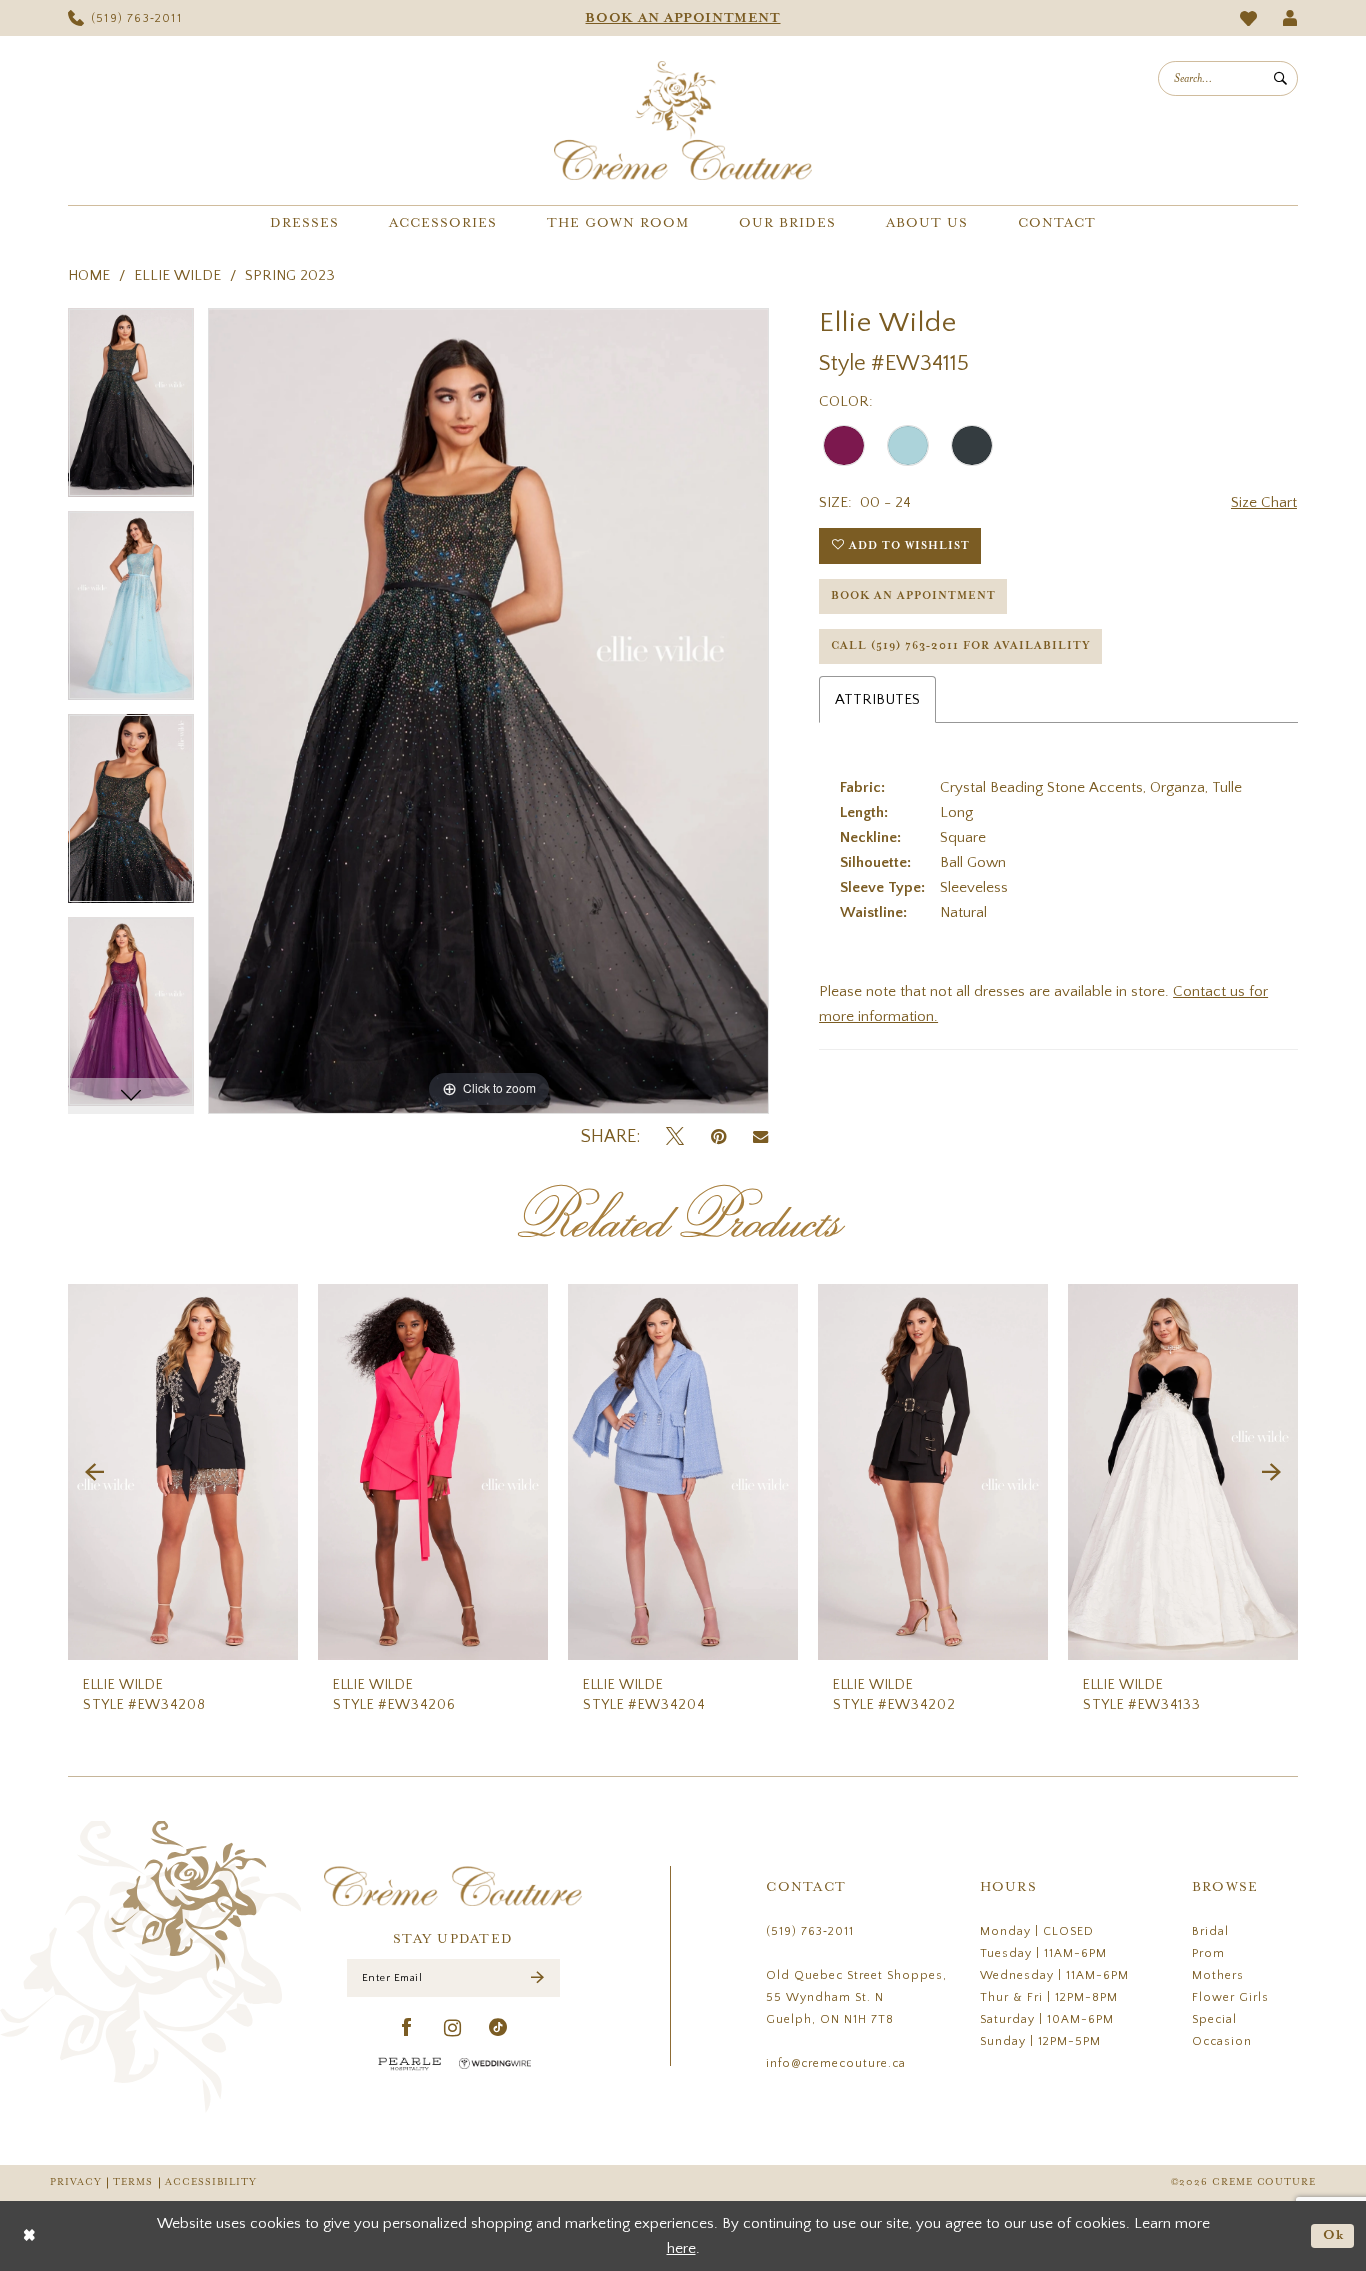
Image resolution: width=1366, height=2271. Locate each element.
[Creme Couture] (683, 120)
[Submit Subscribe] (537, 1978)
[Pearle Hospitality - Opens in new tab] (410, 2063)
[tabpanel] (131, 409)
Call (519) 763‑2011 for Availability (961, 646)
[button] (1290, 18)
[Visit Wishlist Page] (1249, 18)
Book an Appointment (913, 596)
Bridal (1210, 1931)
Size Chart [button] (1264, 502)
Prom (1208, 1953)
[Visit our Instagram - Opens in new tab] (453, 2028)
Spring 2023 (290, 275)
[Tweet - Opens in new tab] (675, 1137)
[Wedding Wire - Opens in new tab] (495, 2063)
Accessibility (211, 2182)
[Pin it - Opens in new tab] (718, 1137)
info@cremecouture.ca (836, 2063)
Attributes (877, 699)
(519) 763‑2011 (810, 1931)
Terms (133, 2182)
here (681, 2248)
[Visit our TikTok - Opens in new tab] (498, 2028)
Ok (1334, 2235)
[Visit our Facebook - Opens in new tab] (407, 2028)
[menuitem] (125, 18)
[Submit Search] (1280, 78)
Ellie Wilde (177, 275)
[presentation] (183, 1472)
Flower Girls (1230, 1997)
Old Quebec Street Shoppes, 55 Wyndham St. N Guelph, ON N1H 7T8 (856, 1997)
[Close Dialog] (29, 2235)
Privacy (75, 2182)
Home (89, 275)
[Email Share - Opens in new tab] (760, 1137)
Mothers (1218, 1975)
